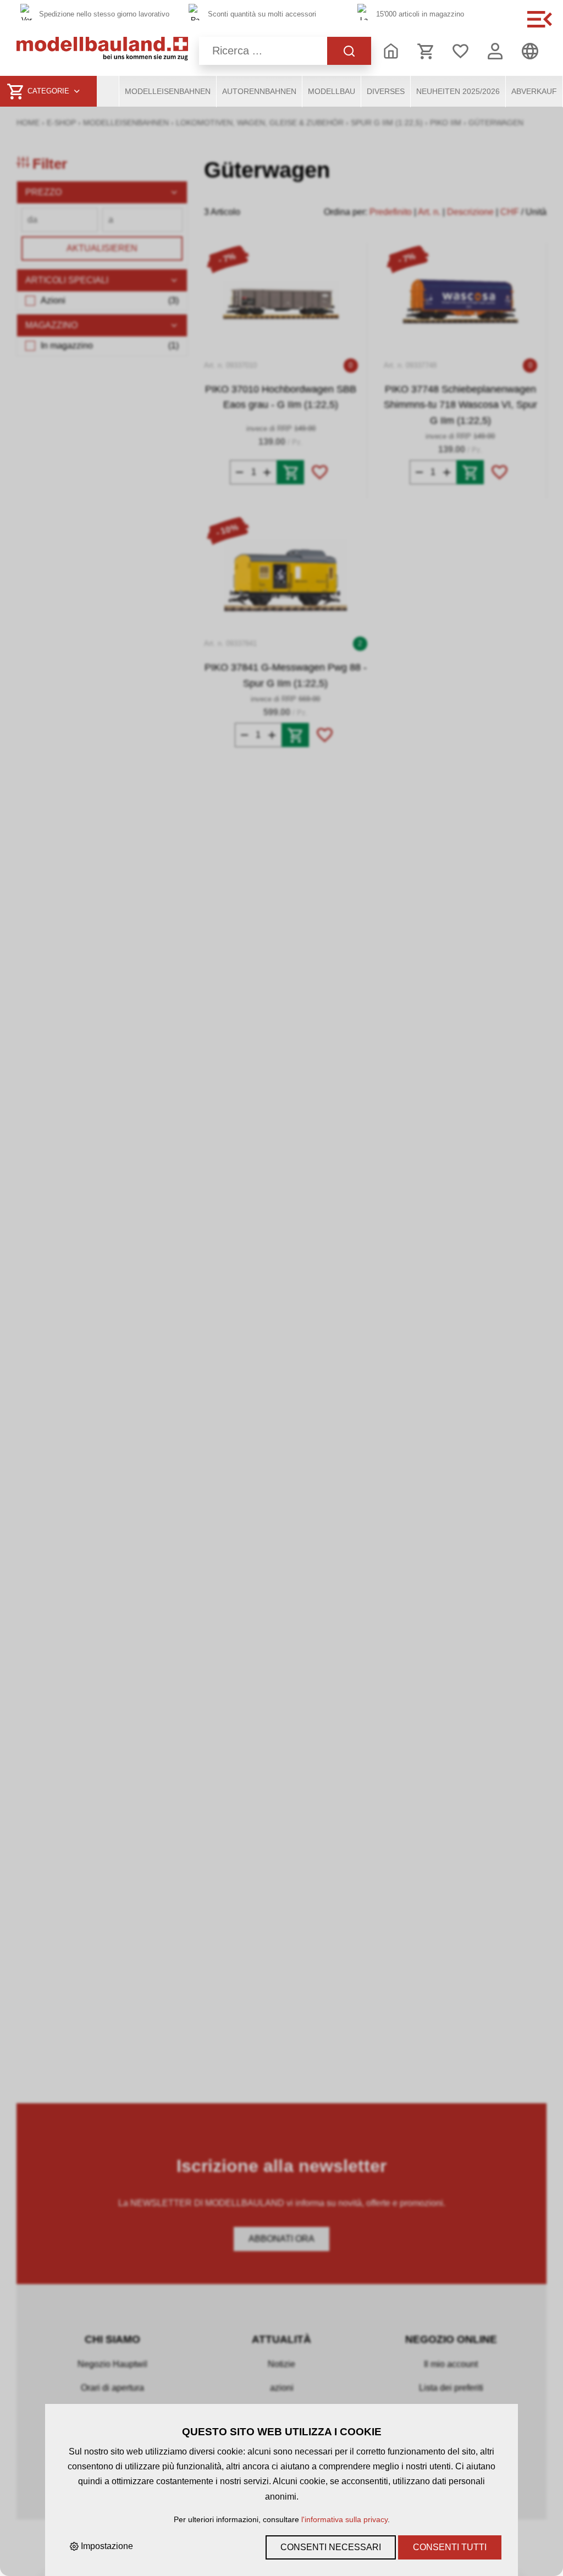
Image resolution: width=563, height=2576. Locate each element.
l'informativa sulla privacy (344, 2519)
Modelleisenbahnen (168, 91)
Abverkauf (534, 91)
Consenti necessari (331, 2547)
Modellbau (332, 91)
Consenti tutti (450, 2547)
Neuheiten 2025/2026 (458, 91)
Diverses (386, 91)
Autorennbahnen (259, 91)
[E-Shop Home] (102, 51)
